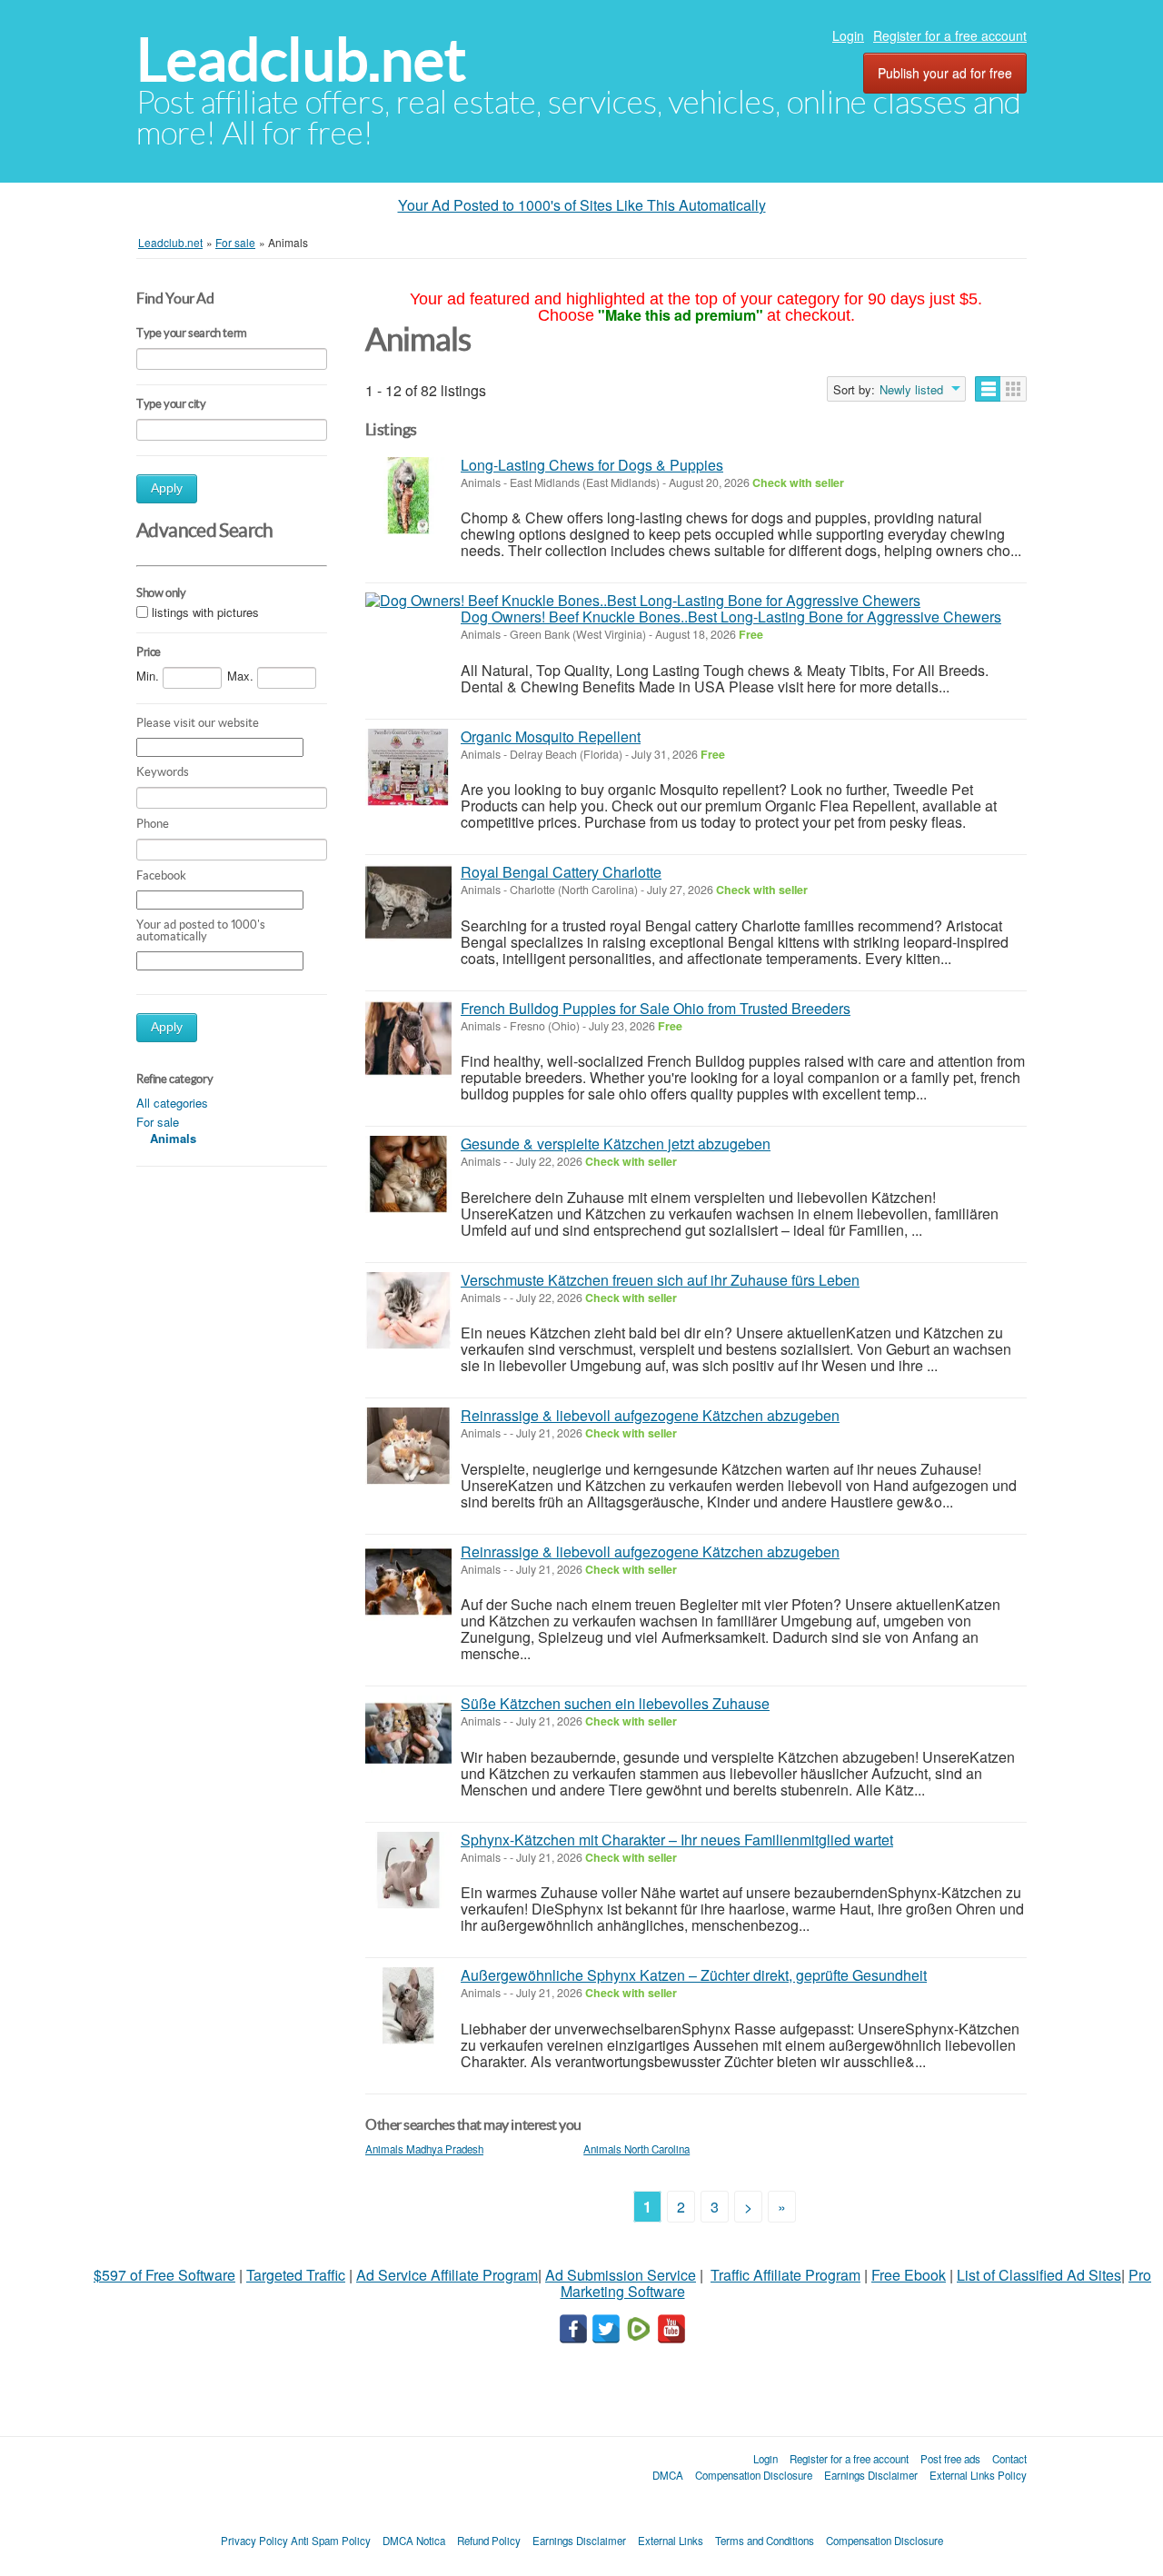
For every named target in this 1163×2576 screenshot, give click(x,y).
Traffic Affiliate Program (785, 2275)
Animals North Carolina (636, 2149)
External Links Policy (978, 2475)
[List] (988, 389)
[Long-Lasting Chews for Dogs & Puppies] (408, 496)
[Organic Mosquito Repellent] (408, 767)
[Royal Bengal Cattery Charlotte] (408, 903)
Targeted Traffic (296, 2275)
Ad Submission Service (621, 2275)
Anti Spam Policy (331, 2541)
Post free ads (950, 2459)
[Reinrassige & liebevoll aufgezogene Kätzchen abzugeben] (408, 1446)
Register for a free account (950, 35)
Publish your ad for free (945, 73)
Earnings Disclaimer (871, 2475)
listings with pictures (205, 612)
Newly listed (911, 390)
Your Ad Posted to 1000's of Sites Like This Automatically (582, 205)
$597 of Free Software (164, 2275)
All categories (172, 1103)
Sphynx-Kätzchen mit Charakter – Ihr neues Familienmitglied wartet (677, 1840)
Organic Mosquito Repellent (551, 736)
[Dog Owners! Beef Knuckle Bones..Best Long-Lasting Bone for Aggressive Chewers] (643, 601)
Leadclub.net (301, 60)
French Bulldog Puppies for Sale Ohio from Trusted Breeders (656, 1008)
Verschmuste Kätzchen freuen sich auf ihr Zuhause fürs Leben (660, 1280)
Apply (167, 488)
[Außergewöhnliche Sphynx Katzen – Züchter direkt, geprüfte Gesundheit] (408, 2006)
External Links (671, 2541)
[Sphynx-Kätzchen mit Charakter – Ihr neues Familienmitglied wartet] (408, 1870)
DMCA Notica (414, 2541)
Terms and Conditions (765, 2541)
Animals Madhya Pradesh (424, 2149)
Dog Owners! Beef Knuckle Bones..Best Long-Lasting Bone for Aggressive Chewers (731, 617)
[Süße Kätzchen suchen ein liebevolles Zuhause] (408, 1734)
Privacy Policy (254, 2541)
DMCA (668, 2475)
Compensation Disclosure (754, 2475)
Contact (1009, 2459)
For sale (158, 1122)
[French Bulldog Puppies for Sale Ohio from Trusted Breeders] (408, 1039)
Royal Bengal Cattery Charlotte (561, 872)
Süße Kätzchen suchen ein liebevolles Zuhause (615, 1703)
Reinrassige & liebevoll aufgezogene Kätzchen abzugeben (650, 1415)
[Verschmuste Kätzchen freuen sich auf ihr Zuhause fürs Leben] (408, 1311)
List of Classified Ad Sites (1039, 2275)
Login (848, 35)
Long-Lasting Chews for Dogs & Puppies (592, 465)
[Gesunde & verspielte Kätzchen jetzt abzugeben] (408, 1174)
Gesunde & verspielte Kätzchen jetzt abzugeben (616, 1144)
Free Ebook (909, 2275)
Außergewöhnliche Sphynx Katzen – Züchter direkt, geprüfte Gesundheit (694, 1975)
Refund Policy (489, 2541)
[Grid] (1014, 389)
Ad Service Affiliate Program (447, 2275)
